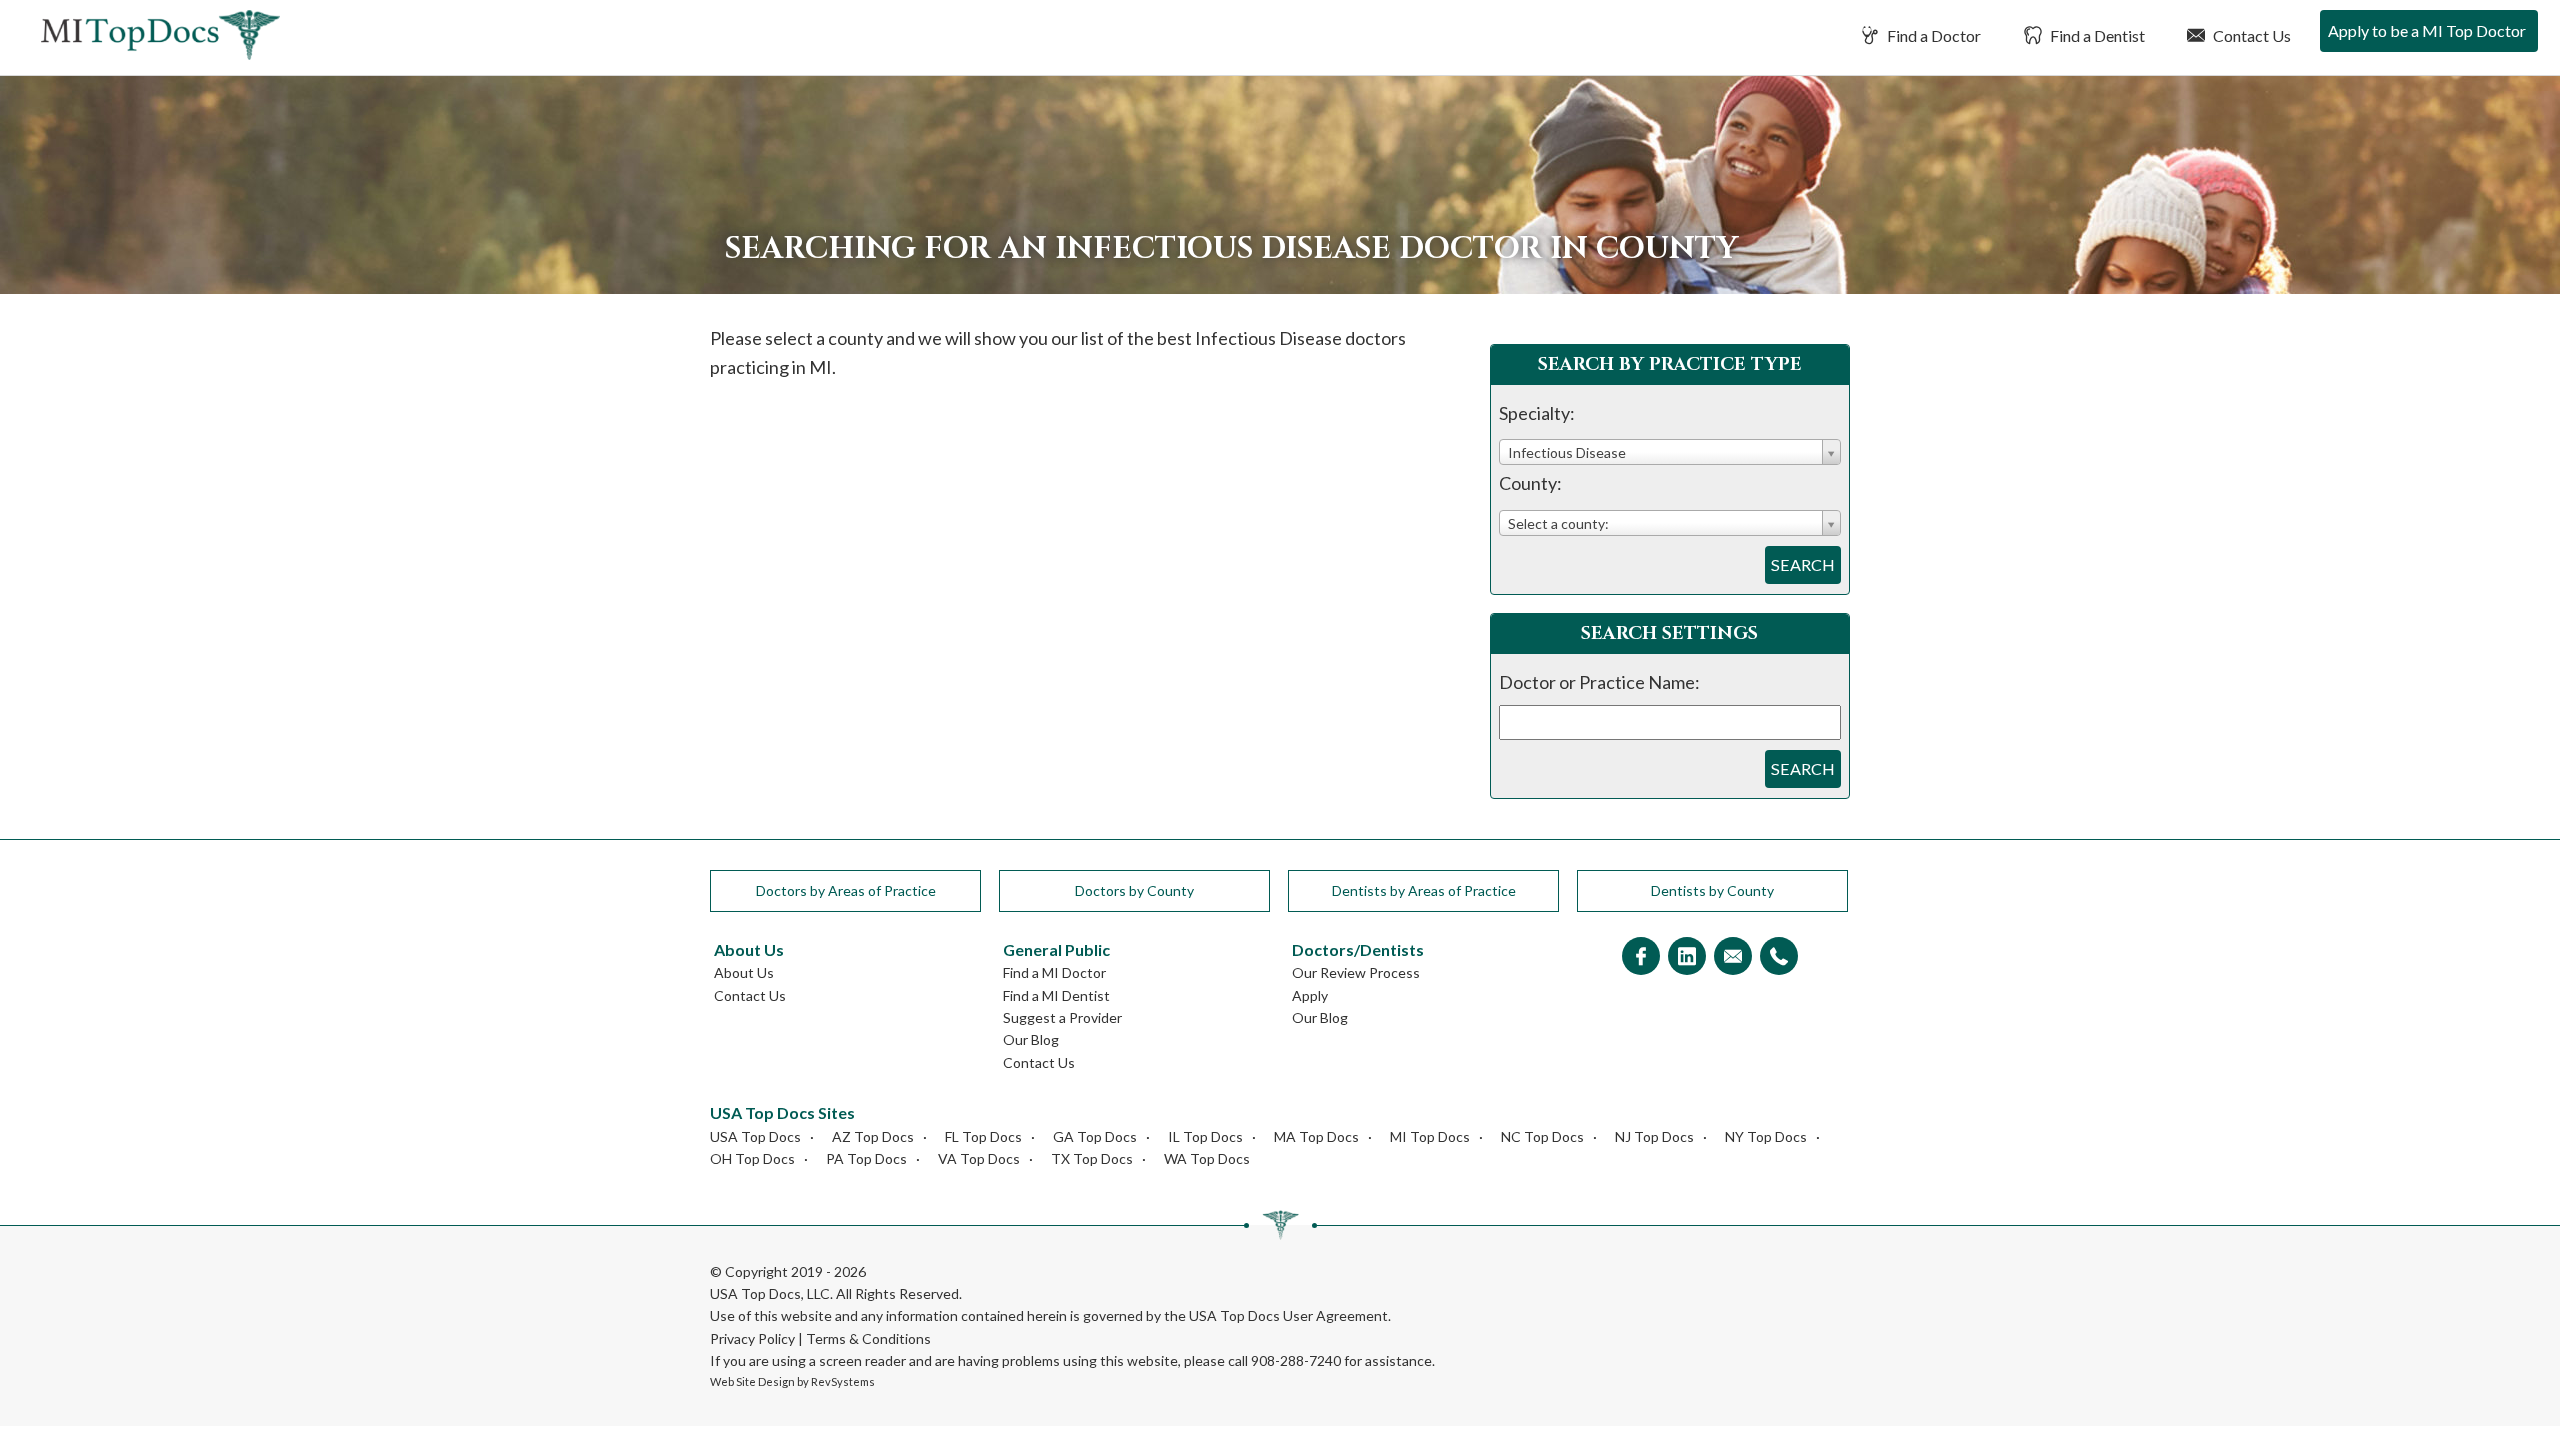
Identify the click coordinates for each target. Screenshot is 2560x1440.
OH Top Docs (752, 1158)
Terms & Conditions (868, 1338)
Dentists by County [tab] (1712, 890)
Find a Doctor (1932, 35)
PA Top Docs (866, 1158)
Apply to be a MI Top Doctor (2427, 30)
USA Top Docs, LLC (770, 1293)
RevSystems (843, 1381)
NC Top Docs (1542, 1136)
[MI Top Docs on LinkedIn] (1687, 957)
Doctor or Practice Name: (1599, 682)
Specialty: (1537, 413)
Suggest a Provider (1062, 1017)
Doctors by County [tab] (1134, 890)
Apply (1310, 995)
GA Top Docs (1095, 1136)
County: (1530, 483)
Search (1803, 564)
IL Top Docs (1205, 1136)
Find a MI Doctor (1054, 972)
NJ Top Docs (1654, 1136)
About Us (744, 972)
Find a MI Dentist (1056, 995)
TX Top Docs (1092, 1158)
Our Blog (1031, 1039)
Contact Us (2250, 35)
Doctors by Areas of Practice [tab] (846, 890)
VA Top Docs (979, 1158)
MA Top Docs (1316, 1136)
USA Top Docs (755, 1136)
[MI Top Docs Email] (1733, 957)
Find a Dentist (2096, 35)
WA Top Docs (1207, 1158)
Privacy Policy (752, 1338)
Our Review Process (1356, 972)
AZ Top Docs (873, 1136)
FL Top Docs (983, 1136)
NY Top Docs (1766, 1136)
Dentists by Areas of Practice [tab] (1424, 890)
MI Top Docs (1430, 1136)
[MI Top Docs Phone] (1779, 957)
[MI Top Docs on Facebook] (1641, 957)
